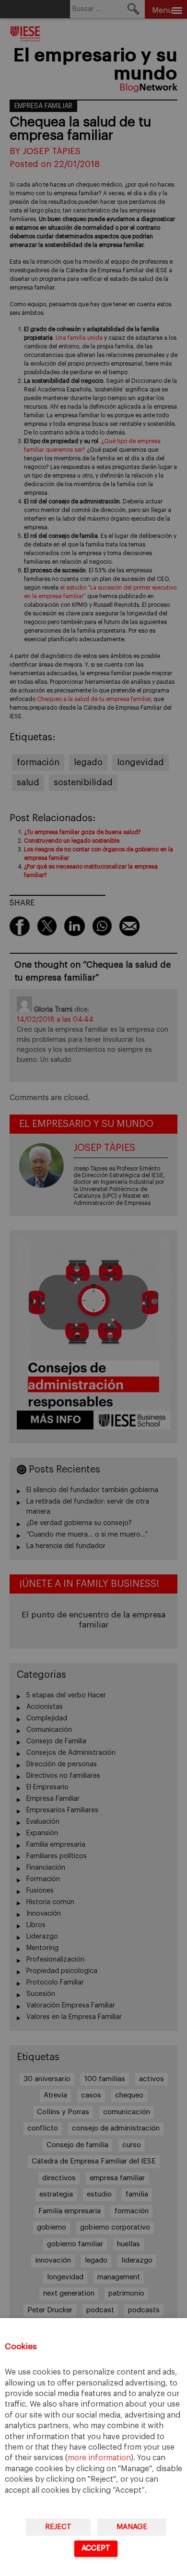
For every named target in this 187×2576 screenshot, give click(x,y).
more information (99, 2458)
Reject (58, 2527)
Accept (96, 2548)
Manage (132, 2527)
